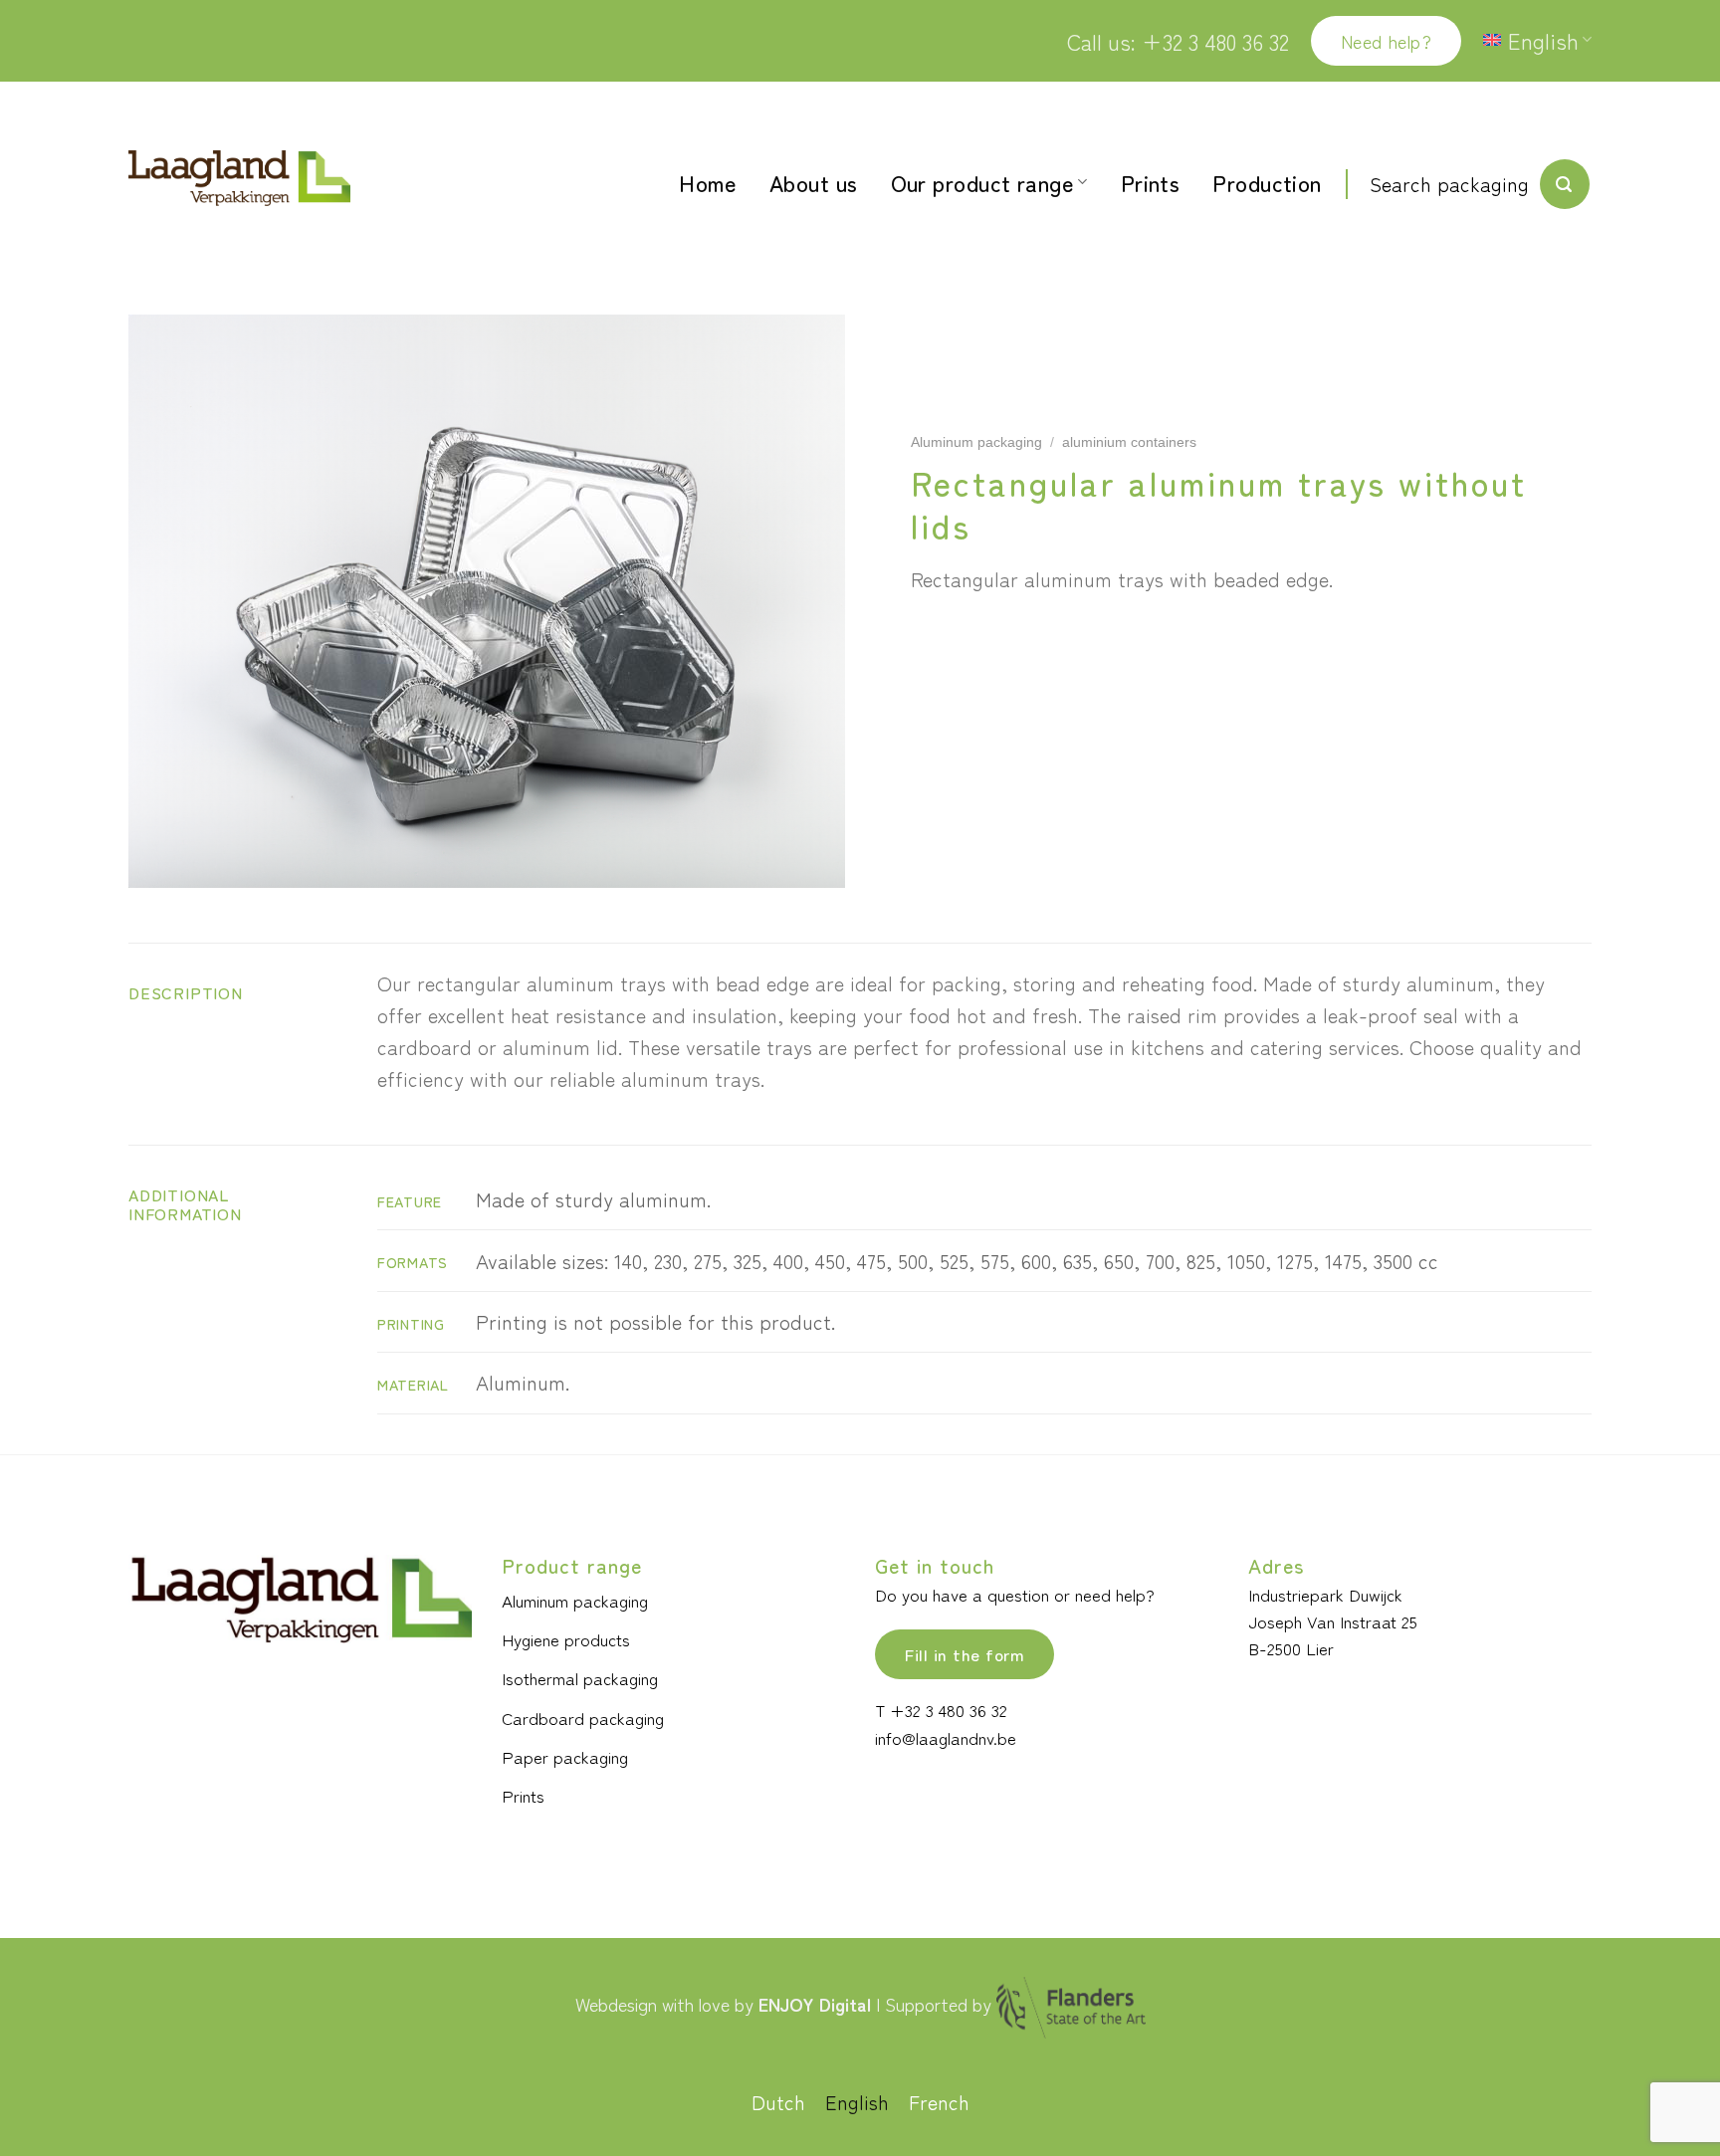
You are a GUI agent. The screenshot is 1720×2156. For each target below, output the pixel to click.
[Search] (1565, 184)
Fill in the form (965, 1654)
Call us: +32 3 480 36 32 (1178, 41)
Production (1267, 182)
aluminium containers (1129, 442)
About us (814, 182)
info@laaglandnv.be (946, 1737)
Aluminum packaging (976, 442)
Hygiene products (566, 1639)
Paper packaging (565, 1756)
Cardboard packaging (583, 1718)
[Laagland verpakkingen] (239, 179)
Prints (1151, 182)
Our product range (982, 182)
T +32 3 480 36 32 (941, 1710)
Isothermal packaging (580, 1678)
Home (708, 182)
